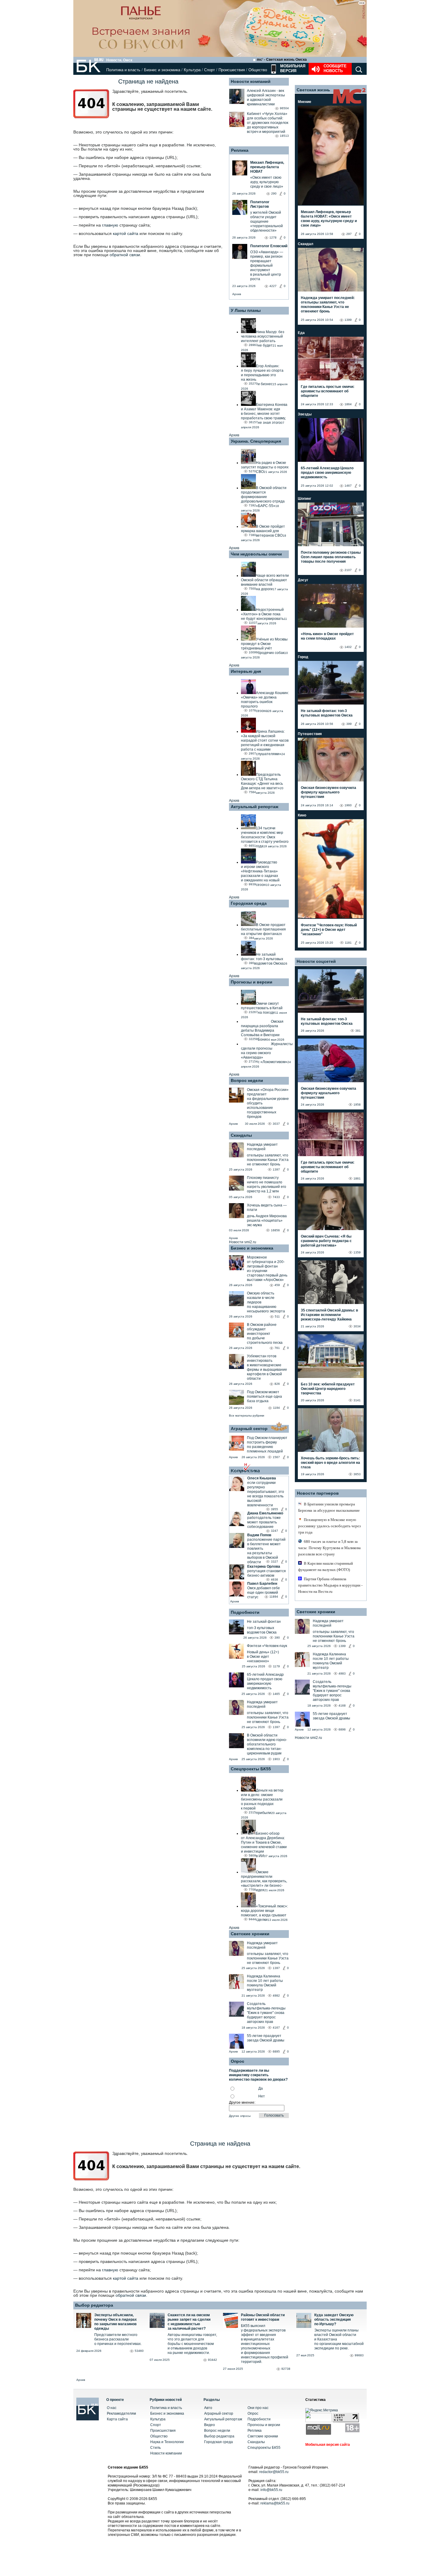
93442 (213, 2360)
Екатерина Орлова (264, 1566)
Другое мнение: (242, 2103)
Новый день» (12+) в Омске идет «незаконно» (263, 1657)
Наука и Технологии (167, 2442)
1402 (348, 647)
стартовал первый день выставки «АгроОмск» (267, 1278)
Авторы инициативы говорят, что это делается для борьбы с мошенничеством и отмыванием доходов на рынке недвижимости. (192, 2344)
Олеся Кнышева (262, 1478)
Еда (301, 333)
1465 (276, 1694)
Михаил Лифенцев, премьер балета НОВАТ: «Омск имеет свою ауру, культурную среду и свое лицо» (329, 219)
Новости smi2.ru (243, 1242)
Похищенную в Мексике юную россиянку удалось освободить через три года (329, 1526)
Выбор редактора (94, 2305)
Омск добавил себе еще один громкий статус (264, 1593)
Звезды (305, 414)
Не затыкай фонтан (264, 1622)
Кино (302, 815)
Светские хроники (250, 1934)
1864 (348, 404)
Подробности (245, 1612)
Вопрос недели (247, 1080)
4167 (276, 2028)
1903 (276, 1759)
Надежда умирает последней (262, 1147)
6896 (342, 1729)
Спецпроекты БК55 (251, 1769)
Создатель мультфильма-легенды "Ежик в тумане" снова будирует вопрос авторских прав (266, 2013)
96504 (284, 108)
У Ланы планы (246, 310)
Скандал (306, 244)
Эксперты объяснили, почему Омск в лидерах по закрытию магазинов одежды (116, 2322)
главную (110, 225)
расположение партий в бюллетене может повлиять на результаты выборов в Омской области (266, 1551)
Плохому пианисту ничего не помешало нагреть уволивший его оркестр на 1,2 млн (267, 1184)
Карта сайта (117, 2419)
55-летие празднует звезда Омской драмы (266, 2038)
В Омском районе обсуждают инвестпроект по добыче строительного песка (265, 1334)
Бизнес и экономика (162, 70)
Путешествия (310, 734)
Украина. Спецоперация (256, 441)
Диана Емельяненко (265, 1513)
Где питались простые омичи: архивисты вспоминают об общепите (328, 391)
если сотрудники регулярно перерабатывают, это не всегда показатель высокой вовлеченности (266, 1494)
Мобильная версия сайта (328, 2445)
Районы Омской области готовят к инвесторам (263, 2317)
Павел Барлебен (262, 1584)
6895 (276, 2051)
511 (277, 1316)
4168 (342, 1706)
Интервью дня (246, 671)
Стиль (155, 2448)
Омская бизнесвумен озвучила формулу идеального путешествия (329, 792)
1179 (276, 1666)
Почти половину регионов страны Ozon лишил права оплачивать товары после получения (331, 557)
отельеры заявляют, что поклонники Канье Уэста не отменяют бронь (268, 1160)
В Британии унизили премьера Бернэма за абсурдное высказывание (329, 1507)
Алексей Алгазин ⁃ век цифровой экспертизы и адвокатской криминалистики (266, 97)
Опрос (253, 2413)
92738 (286, 2369)
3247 (274, 1531)
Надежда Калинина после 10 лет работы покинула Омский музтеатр (265, 1983)
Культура (192, 70)
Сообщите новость (335, 68)
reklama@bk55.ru (275, 2503)
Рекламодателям (121, 2413)
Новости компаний (251, 81)
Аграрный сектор (249, 1429)
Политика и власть (123, 70)
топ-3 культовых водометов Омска (262, 1630)
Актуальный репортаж (255, 807)
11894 (274, 1597)
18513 (284, 136)
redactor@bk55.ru (274, 2472)
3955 (274, 1509)
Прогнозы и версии (252, 982)
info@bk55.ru (271, 2490)
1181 (348, 943)
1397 (276, 1169)
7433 (276, 1197)
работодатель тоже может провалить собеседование (264, 1522)
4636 (274, 1580)
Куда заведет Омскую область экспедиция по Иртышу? (334, 2320)
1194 (276, 1408)
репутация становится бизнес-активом (267, 1573)
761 (277, 1348)
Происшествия (232, 70)
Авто (208, 2408)
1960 (348, 805)
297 (349, 234)
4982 (276, 1996)
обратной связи (125, 255)
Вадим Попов (259, 1535)
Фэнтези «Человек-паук (267, 1646)
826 (277, 1384)
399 (349, 724)
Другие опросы (240, 2116)
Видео (210, 2425)
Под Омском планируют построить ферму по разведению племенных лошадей (267, 1445)
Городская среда (249, 903)
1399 (348, 320)
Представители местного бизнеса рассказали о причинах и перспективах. (118, 2339)
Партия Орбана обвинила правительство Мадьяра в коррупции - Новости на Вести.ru (330, 1585)
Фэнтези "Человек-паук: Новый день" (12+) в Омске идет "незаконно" (329, 930)
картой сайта (126, 233)
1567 (276, 1457)
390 (277, 1638)
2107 (348, 570)
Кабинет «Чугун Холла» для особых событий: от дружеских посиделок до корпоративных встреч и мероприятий (268, 123)
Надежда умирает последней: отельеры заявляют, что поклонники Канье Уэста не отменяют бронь (328, 305)
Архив (237, 294)
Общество (258, 70)
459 (277, 1285)
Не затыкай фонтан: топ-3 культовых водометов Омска (327, 713)
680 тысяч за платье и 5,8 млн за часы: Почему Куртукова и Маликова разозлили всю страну (329, 1548)
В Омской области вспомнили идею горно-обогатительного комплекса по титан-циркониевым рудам (267, 1744)
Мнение (305, 102)
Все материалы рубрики (247, 1415)
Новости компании (166, 2453)
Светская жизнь (313, 90)
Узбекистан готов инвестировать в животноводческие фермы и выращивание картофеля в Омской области (267, 1367)
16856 (275, 1230)
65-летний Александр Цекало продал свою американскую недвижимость (265, 1681)
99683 (359, 2355)
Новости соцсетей (316, 961)
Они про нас (258, 2408)
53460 (139, 2351)
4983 (342, 1673)
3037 (276, 1124)
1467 (348, 486)
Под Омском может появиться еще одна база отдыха (264, 1396)
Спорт (210, 70)
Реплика (240, 150)
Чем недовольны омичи (256, 554)
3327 (274, 1562)
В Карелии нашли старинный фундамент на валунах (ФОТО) (326, 1566)
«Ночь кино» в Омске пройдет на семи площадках (327, 636)
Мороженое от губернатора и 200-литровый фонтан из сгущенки (266, 1264)
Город (303, 657)
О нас (112, 2408)
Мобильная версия (292, 68)
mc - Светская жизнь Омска (282, 60)
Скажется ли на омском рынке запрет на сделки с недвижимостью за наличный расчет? (189, 2322)
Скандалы (241, 1135)
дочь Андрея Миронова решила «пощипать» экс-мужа (267, 1221)
